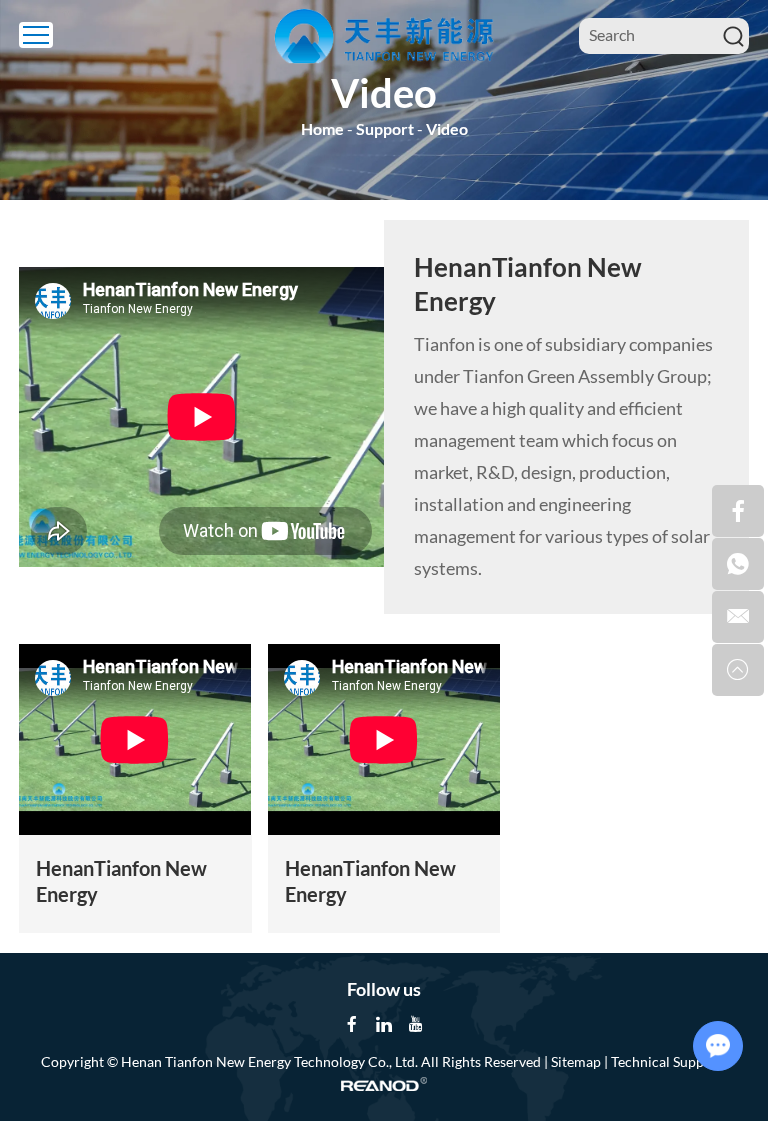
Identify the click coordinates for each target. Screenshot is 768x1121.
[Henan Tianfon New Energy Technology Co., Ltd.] (384, 36)
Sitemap (576, 1061)
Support (385, 128)
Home (322, 128)
